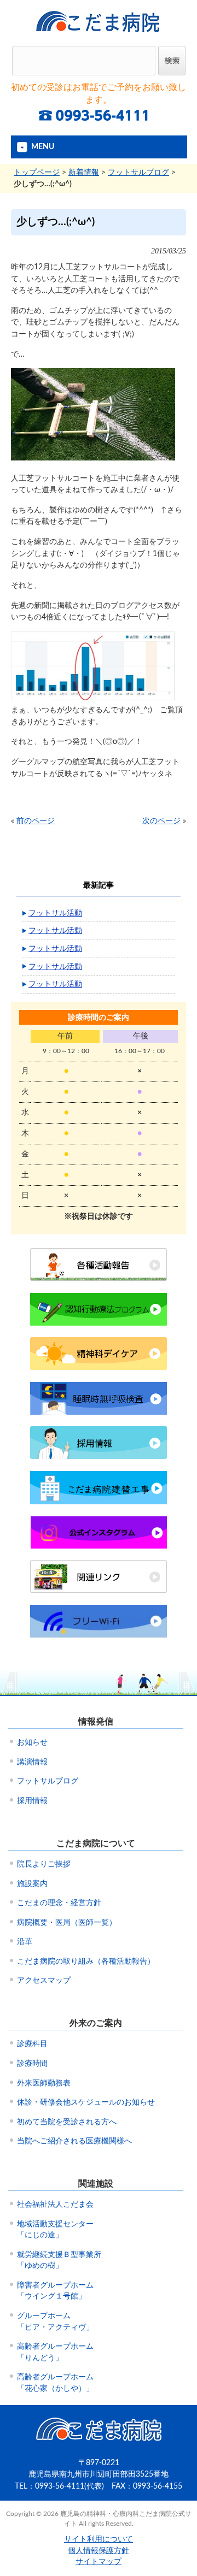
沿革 (25, 1942)
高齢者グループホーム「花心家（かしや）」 (55, 2383)
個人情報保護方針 (99, 2551)
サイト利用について (99, 2539)
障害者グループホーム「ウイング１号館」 (55, 2291)
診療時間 (32, 2064)
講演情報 (32, 1762)
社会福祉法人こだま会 (55, 2205)
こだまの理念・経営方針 (59, 1903)
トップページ (37, 172)
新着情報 (84, 172)
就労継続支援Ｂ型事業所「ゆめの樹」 (59, 2261)
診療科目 (32, 2044)
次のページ (161, 821)
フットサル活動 (55, 913)
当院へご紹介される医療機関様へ (74, 2141)
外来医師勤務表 (44, 2083)
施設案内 (32, 1884)
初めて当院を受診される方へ (67, 2122)
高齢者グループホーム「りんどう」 (55, 2352)
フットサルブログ (138, 172)
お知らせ (32, 1742)
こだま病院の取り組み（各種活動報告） (86, 1961)
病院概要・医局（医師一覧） (67, 1923)
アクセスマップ (44, 1981)
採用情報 (32, 1801)
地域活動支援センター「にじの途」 (55, 2230)
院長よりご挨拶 (44, 1864)
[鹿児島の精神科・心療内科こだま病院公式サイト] (99, 36)
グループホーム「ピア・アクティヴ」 (55, 2322)
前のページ (36, 821)
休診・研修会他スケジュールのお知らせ (86, 2102)
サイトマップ (99, 2562)
